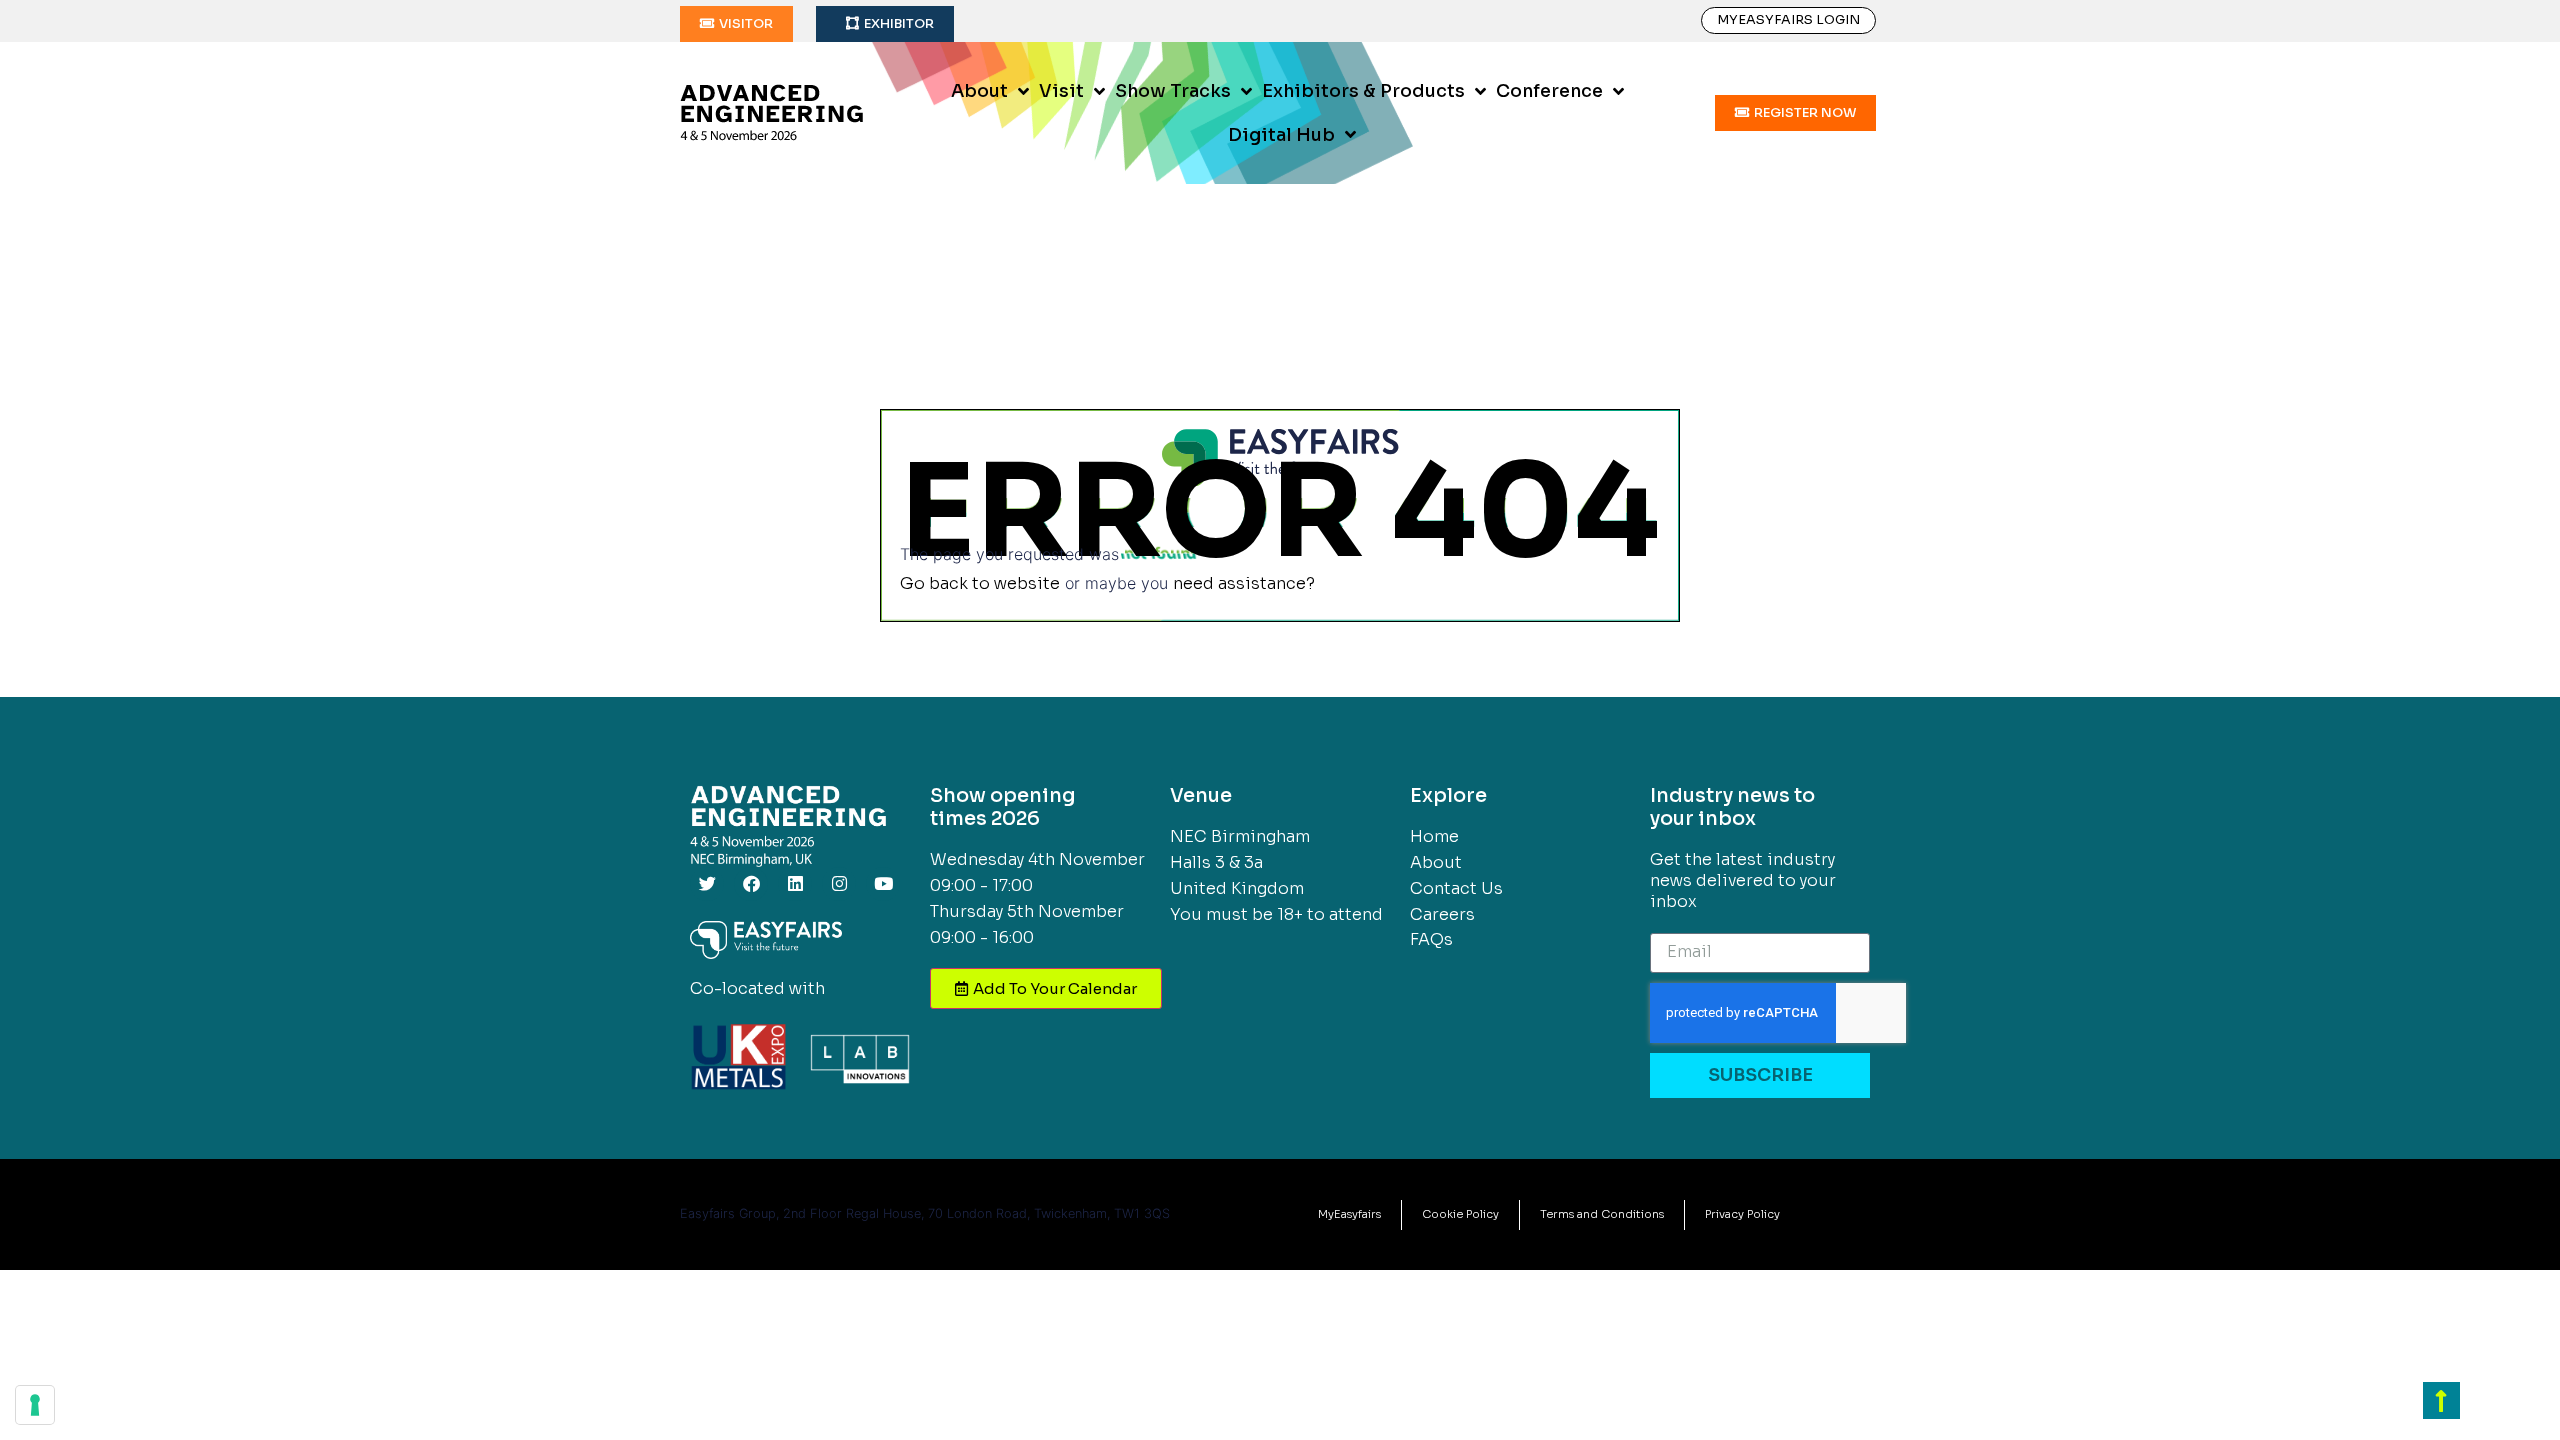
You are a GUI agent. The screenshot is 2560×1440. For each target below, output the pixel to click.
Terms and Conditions (1602, 1214)
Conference (1549, 91)
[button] (736, 24)
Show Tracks (1173, 91)
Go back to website (980, 583)
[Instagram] (839, 884)
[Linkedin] (795, 884)
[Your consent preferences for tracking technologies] (35, 1405)
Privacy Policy (1742, 1214)
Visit (1061, 91)
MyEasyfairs (1349, 1214)
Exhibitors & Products (1363, 91)
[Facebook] (751, 884)
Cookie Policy (1460, 1214)
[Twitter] (707, 884)
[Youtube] (883, 884)
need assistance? (1244, 583)
